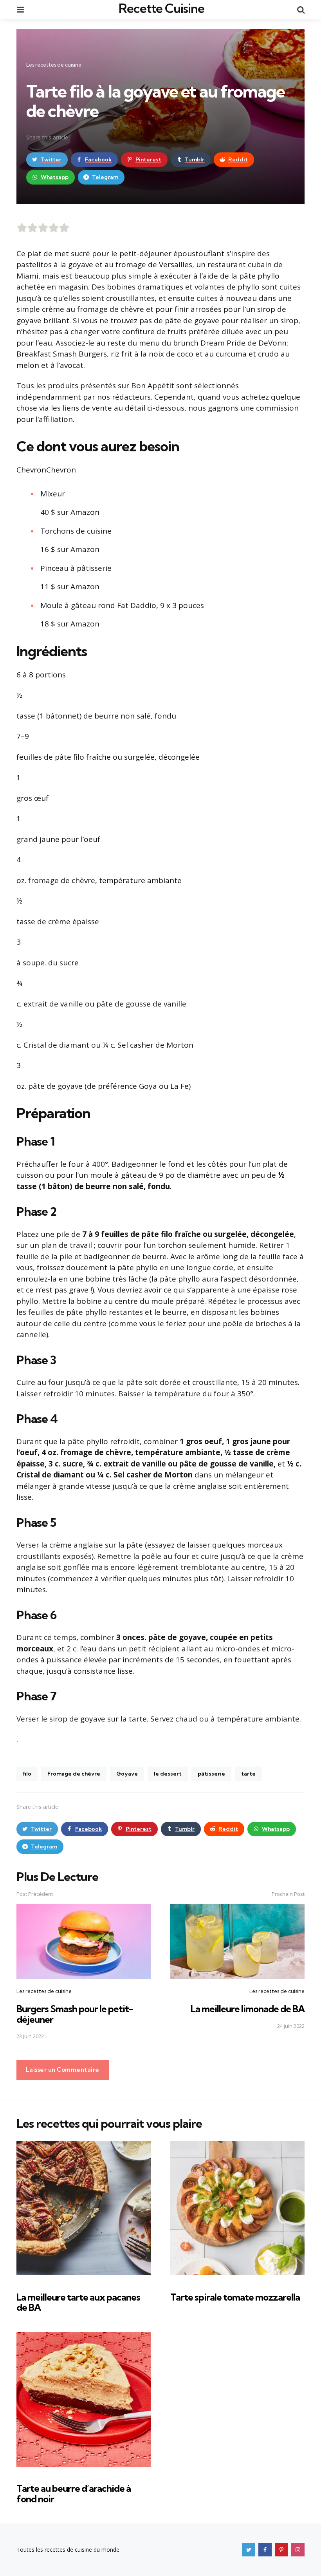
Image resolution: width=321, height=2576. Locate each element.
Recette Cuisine (161, 8)
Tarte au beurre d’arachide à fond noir (74, 2493)
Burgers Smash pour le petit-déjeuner (75, 2014)
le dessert (168, 1774)
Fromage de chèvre (74, 1774)
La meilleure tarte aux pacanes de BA (78, 2302)
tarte (248, 1774)
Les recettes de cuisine (54, 65)
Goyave (127, 1774)
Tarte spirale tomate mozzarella (235, 2297)
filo (27, 1774)
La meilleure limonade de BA (248, 2009)
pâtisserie (211, 1774)
